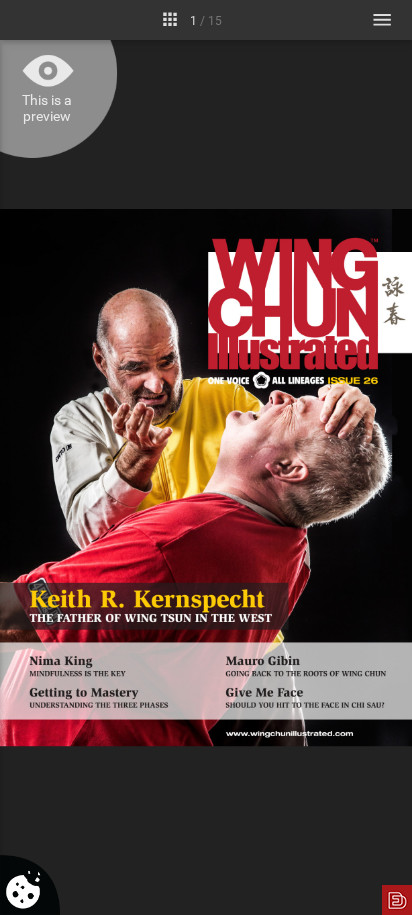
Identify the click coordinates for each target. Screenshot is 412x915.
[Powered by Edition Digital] (397, 900)
